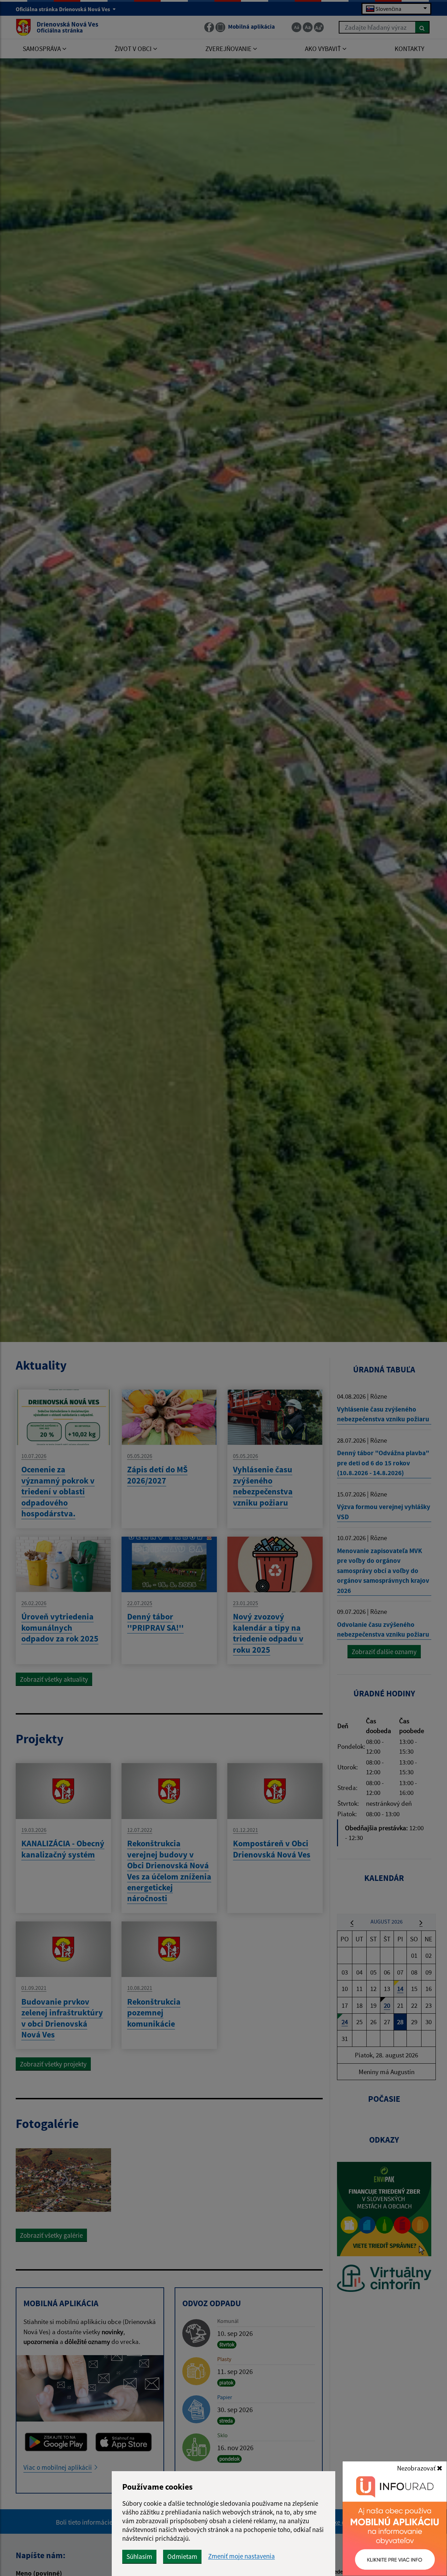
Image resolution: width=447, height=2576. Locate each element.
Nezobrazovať (417, 2468)
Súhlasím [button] (139, 2556)
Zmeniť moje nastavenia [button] (241, 2556)
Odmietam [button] (182, 2556)
